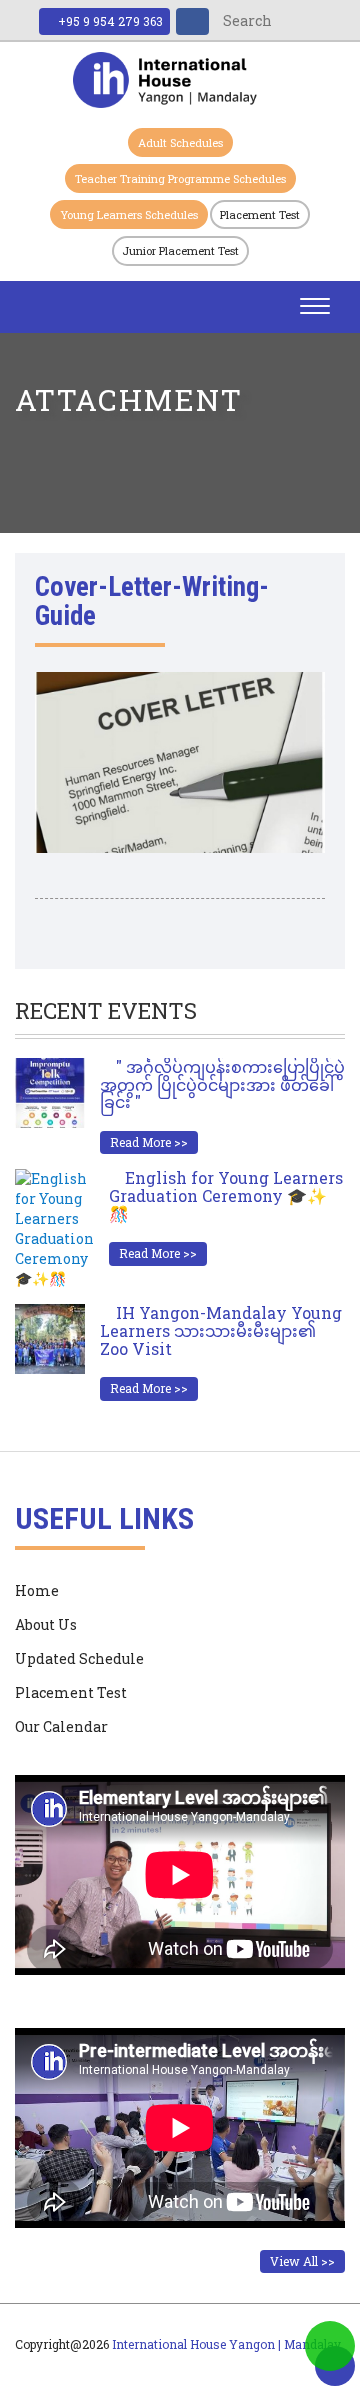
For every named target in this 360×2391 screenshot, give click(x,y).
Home (37, 1590)
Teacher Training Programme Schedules (180, 178)
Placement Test (260, 214)
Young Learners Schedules (129, 214)
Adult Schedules (180, 142)
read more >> (149, 1142)
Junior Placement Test (180, 250)
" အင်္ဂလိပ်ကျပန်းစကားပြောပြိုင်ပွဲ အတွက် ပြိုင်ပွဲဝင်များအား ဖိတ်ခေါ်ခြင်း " (222, 1084)
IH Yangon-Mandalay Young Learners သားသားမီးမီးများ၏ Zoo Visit (221, 1330)
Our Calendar (61, 1726)
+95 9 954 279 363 (109, 21)
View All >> (302, 2261)
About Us (46, 1624)
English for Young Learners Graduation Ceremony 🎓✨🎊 (226, 1195)
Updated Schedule (79, 1658)
